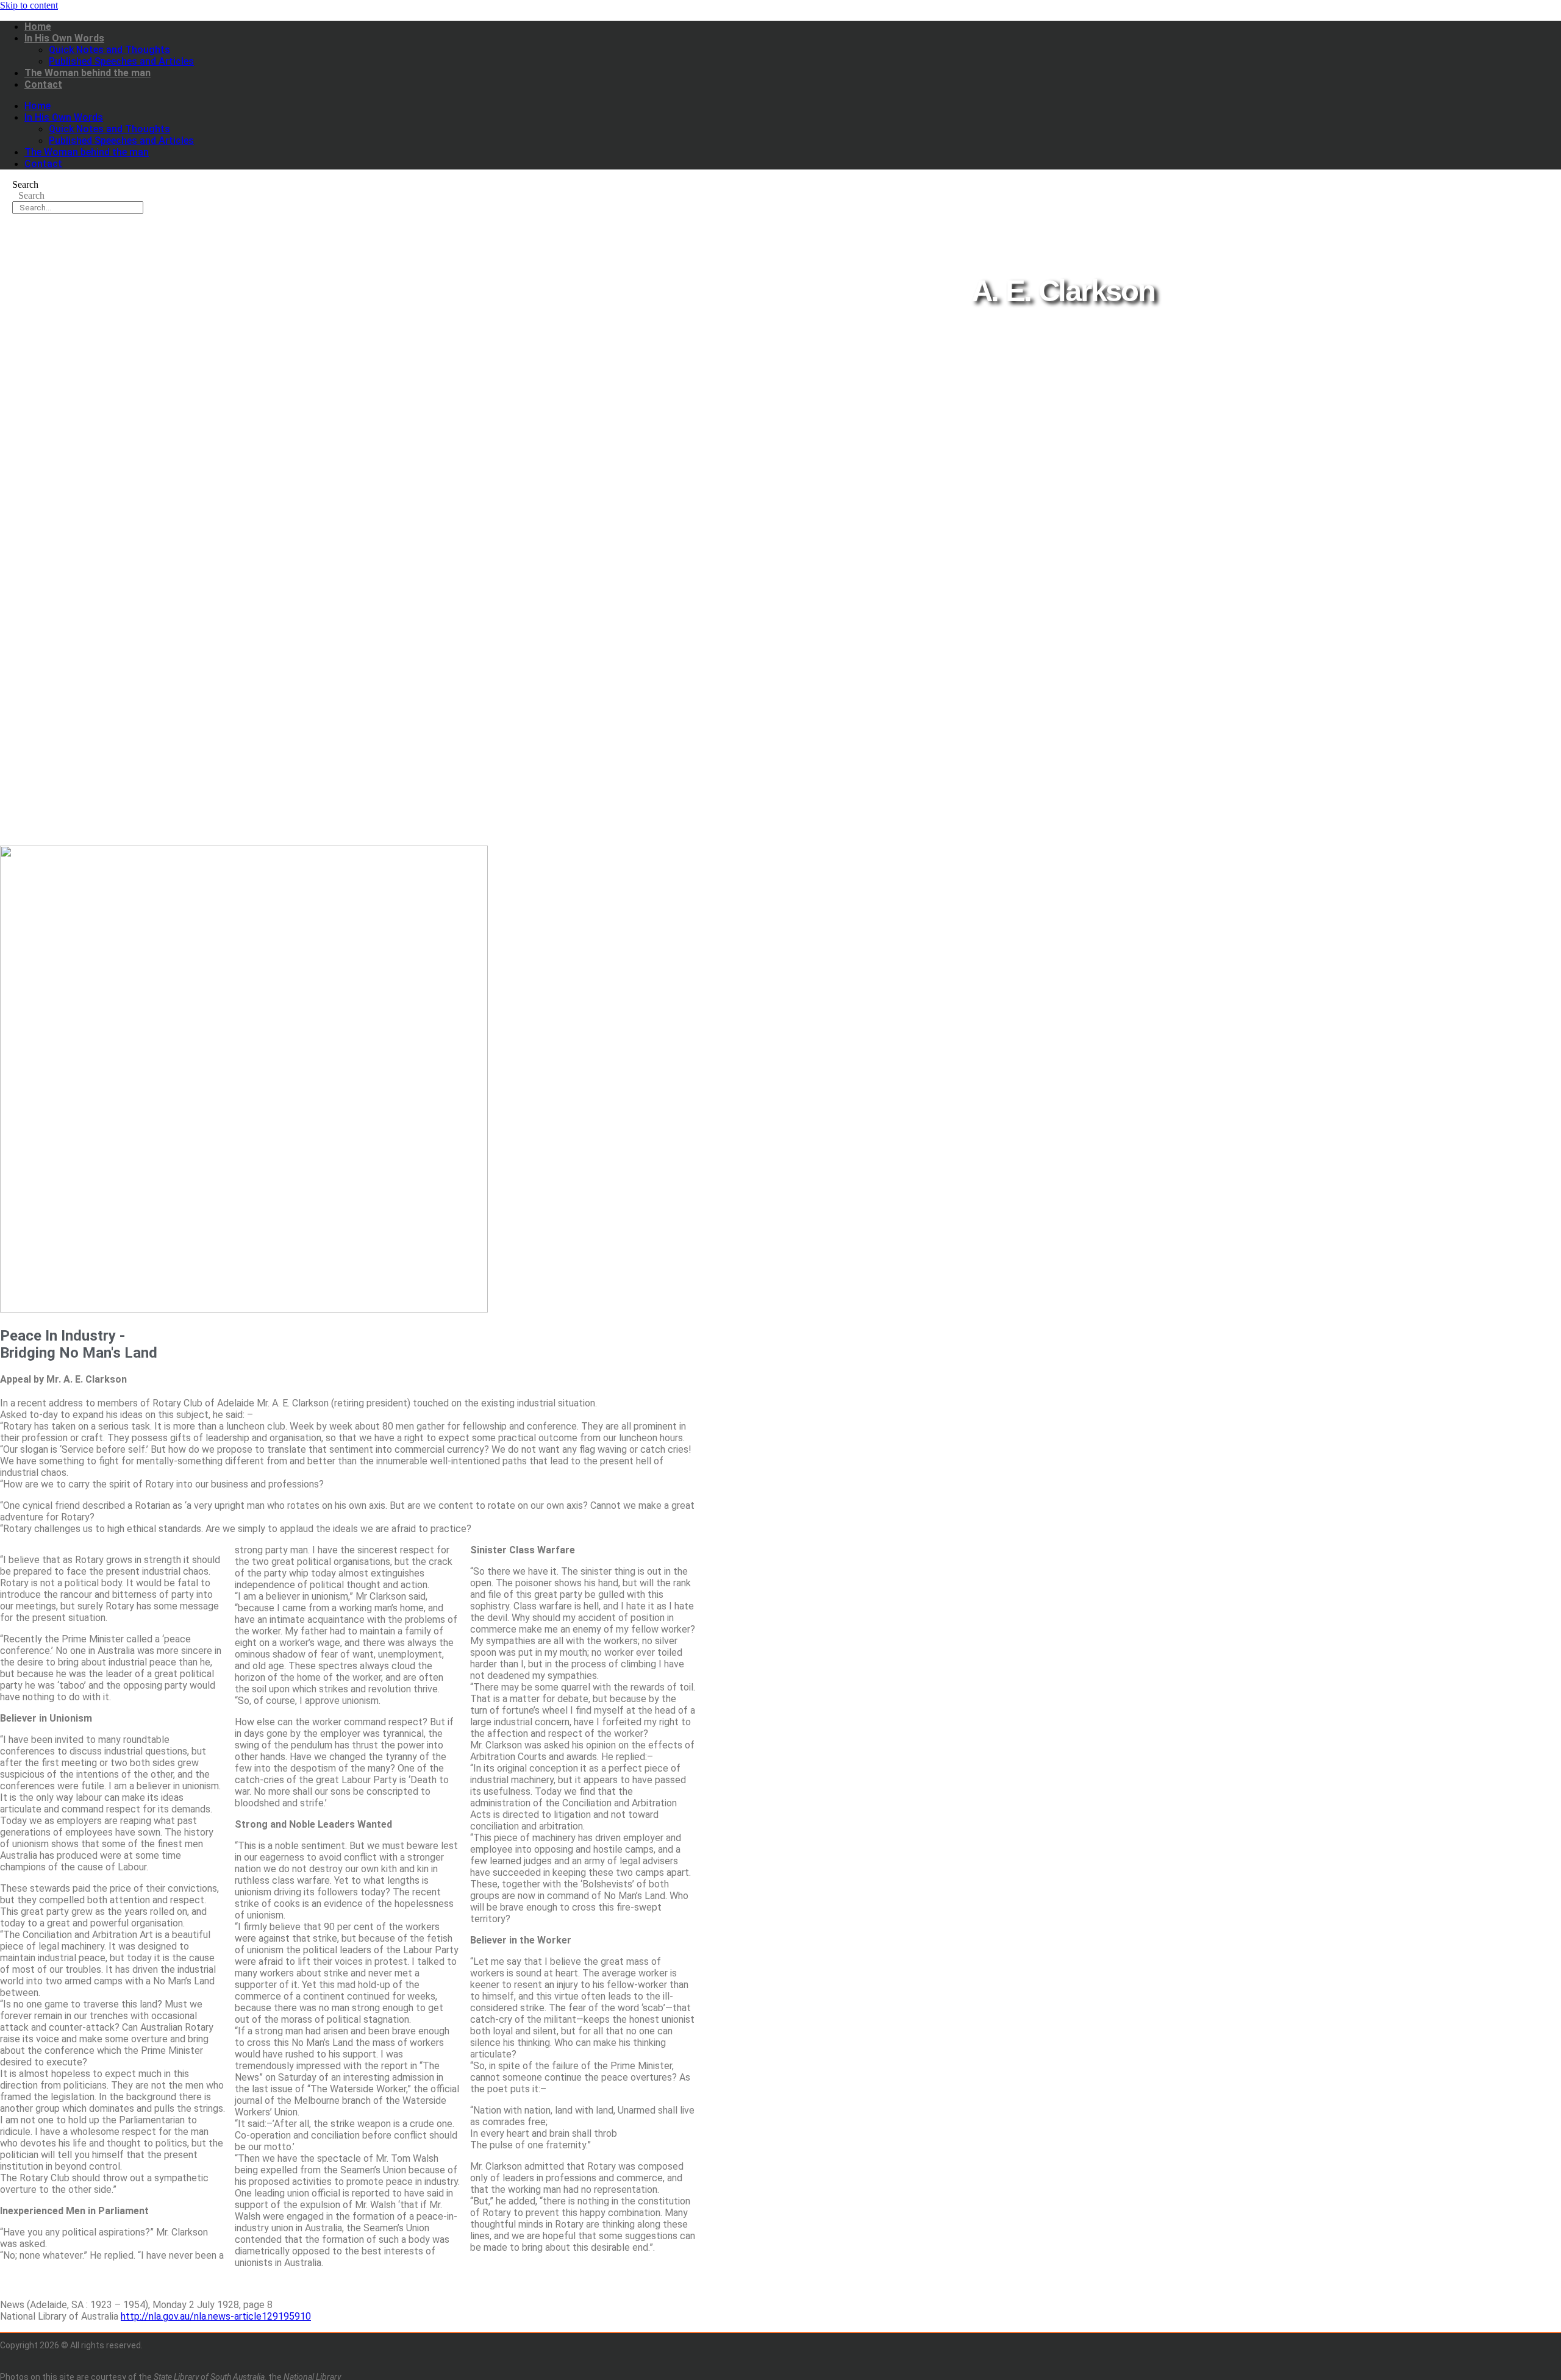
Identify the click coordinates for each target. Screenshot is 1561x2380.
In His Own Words (64, 38)
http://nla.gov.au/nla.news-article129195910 (216, 2316)
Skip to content (29, 5)
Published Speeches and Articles (121, 61)
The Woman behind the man (88, 73)
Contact (43, 84)
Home (38, 27)
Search (25, 184)
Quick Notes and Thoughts (109, 50)
